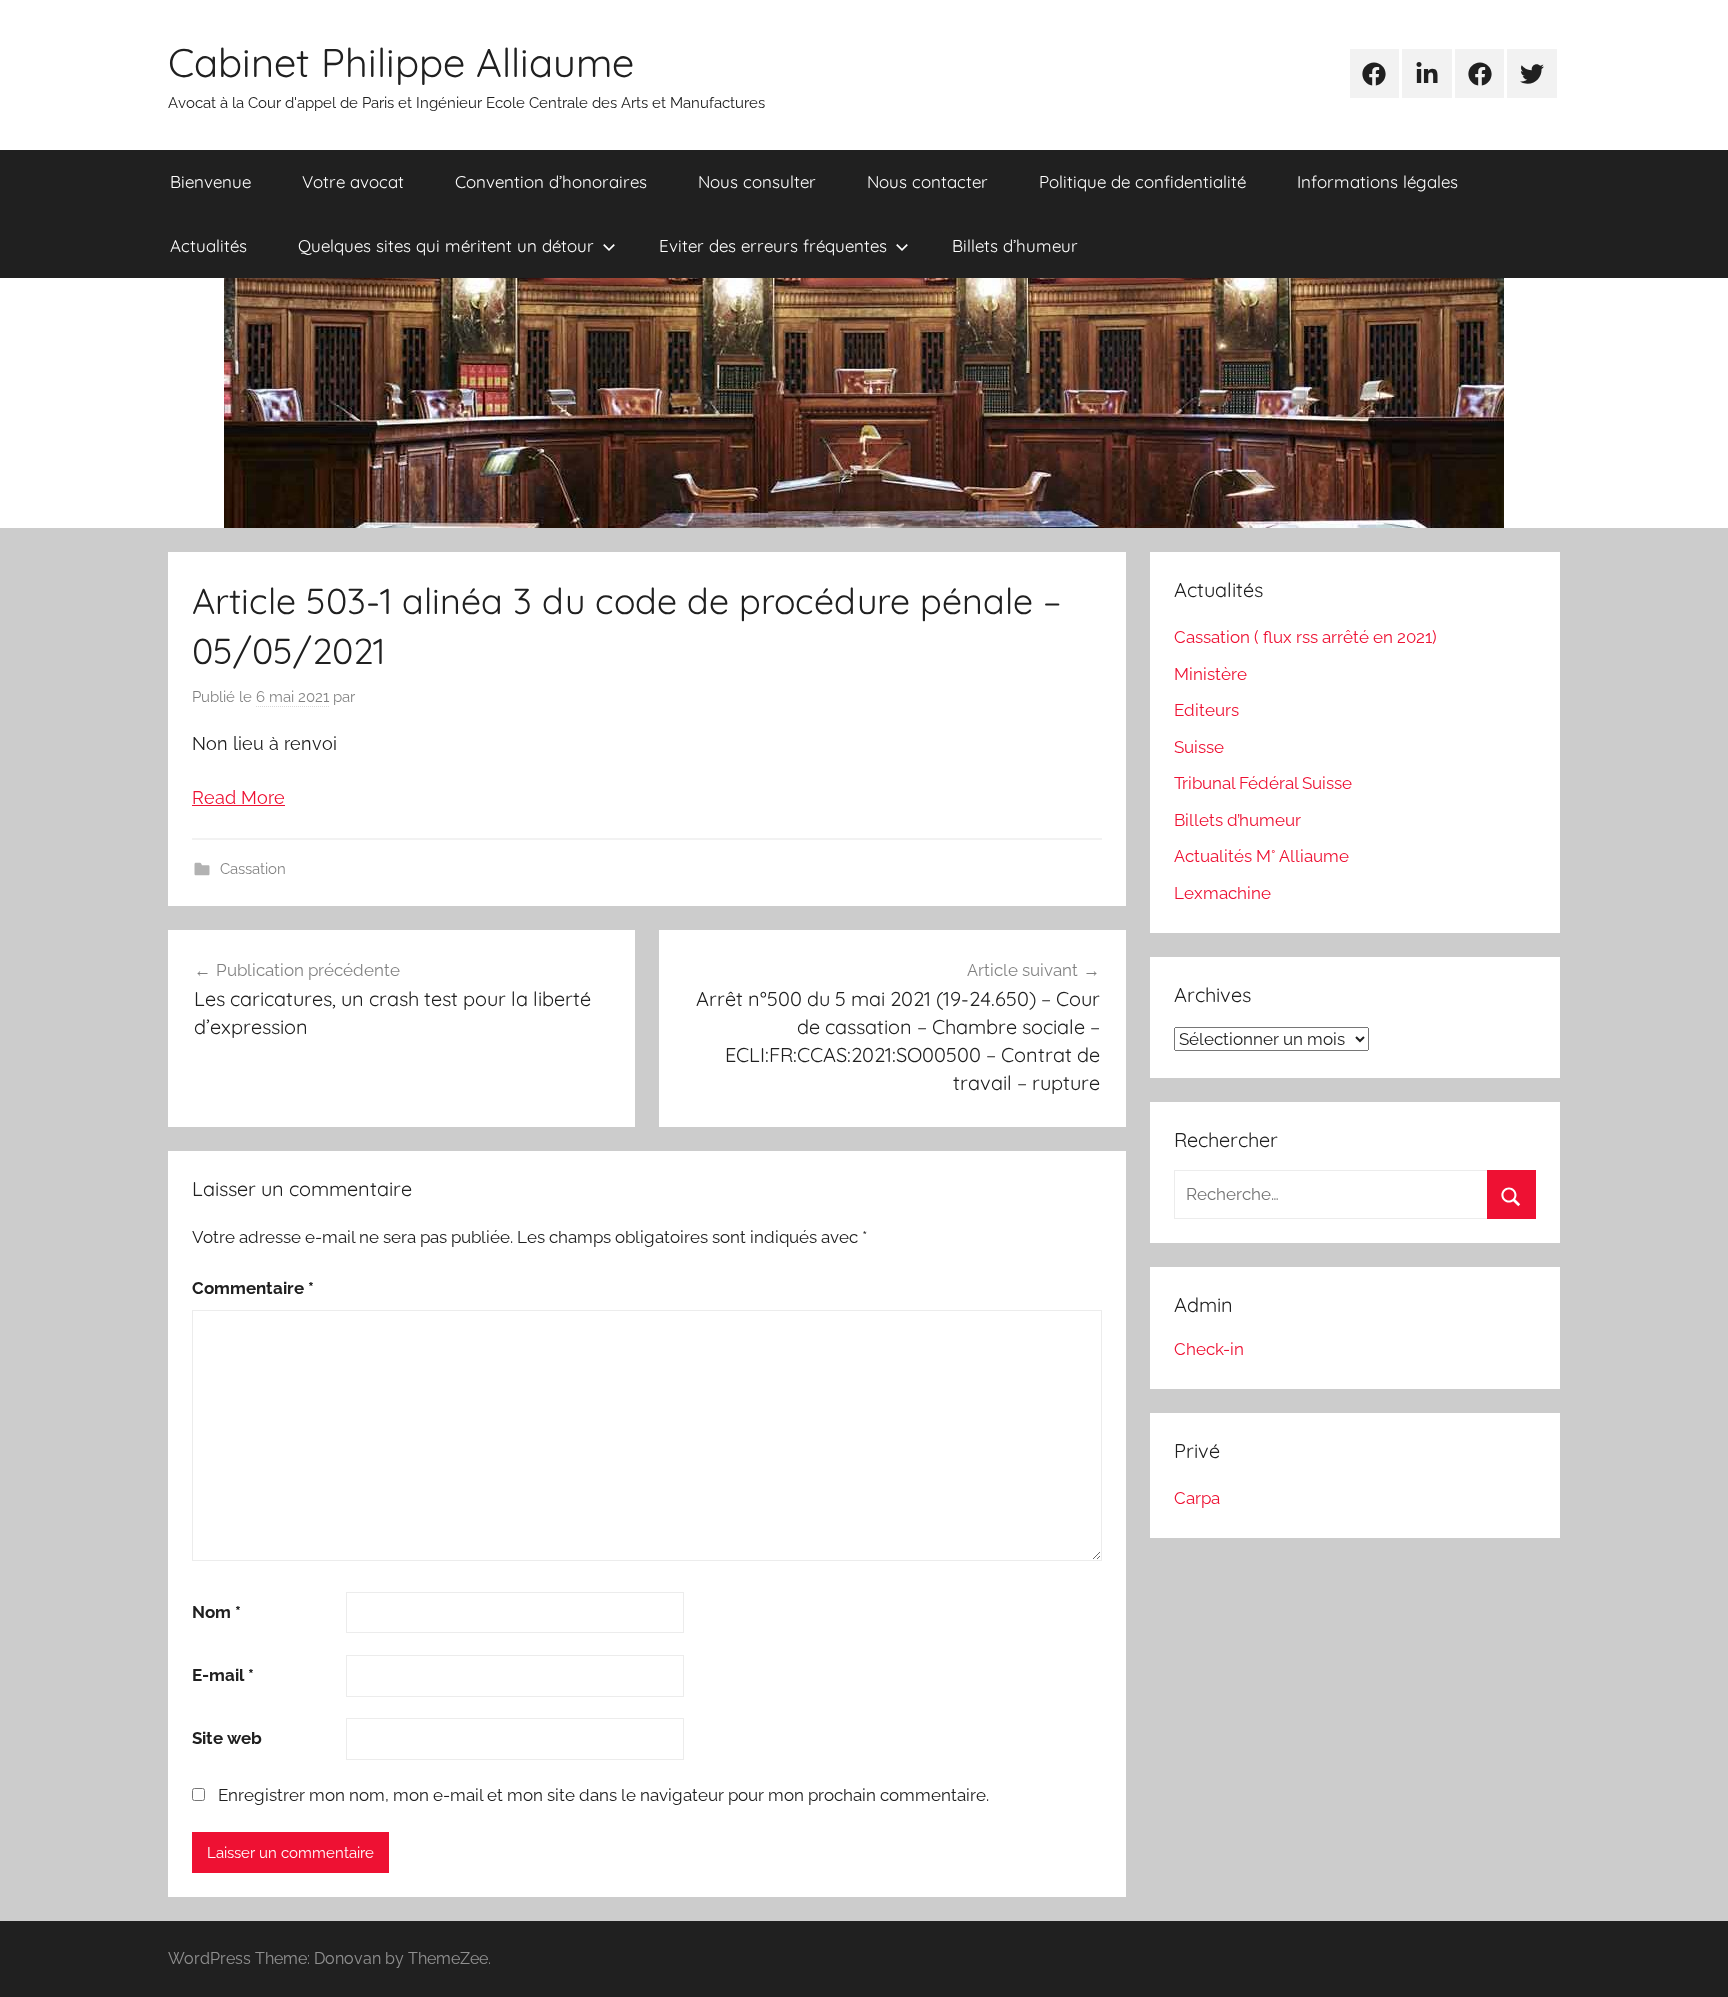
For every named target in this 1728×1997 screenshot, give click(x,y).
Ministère (1210, 674)
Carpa (1197, 1498)
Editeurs (1206, 710)
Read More (238, 797)
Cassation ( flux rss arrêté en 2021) (1305, 637)
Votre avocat (353, 181)
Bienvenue (210, 181)
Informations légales (1377, 181)
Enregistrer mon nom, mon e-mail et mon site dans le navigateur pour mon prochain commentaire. (603, 1795)
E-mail (223, 1675)
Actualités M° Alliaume (1261, 856)
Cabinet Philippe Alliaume (401, 62)
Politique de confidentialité (1142, 181)
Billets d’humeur (1015, 245)
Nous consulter (757, 181)
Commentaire (253, 1288)
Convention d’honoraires (551, 181)
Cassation (253, 869)
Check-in (1209, 1349)
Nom (216, 1612)
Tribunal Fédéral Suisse (1263, 783)
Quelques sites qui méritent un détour (446, 245)
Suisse (1199, 747)
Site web (227, 1738)
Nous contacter (927, 181)
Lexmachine (1222, 893)
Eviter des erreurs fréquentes (773, 245)
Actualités (208, 245)
